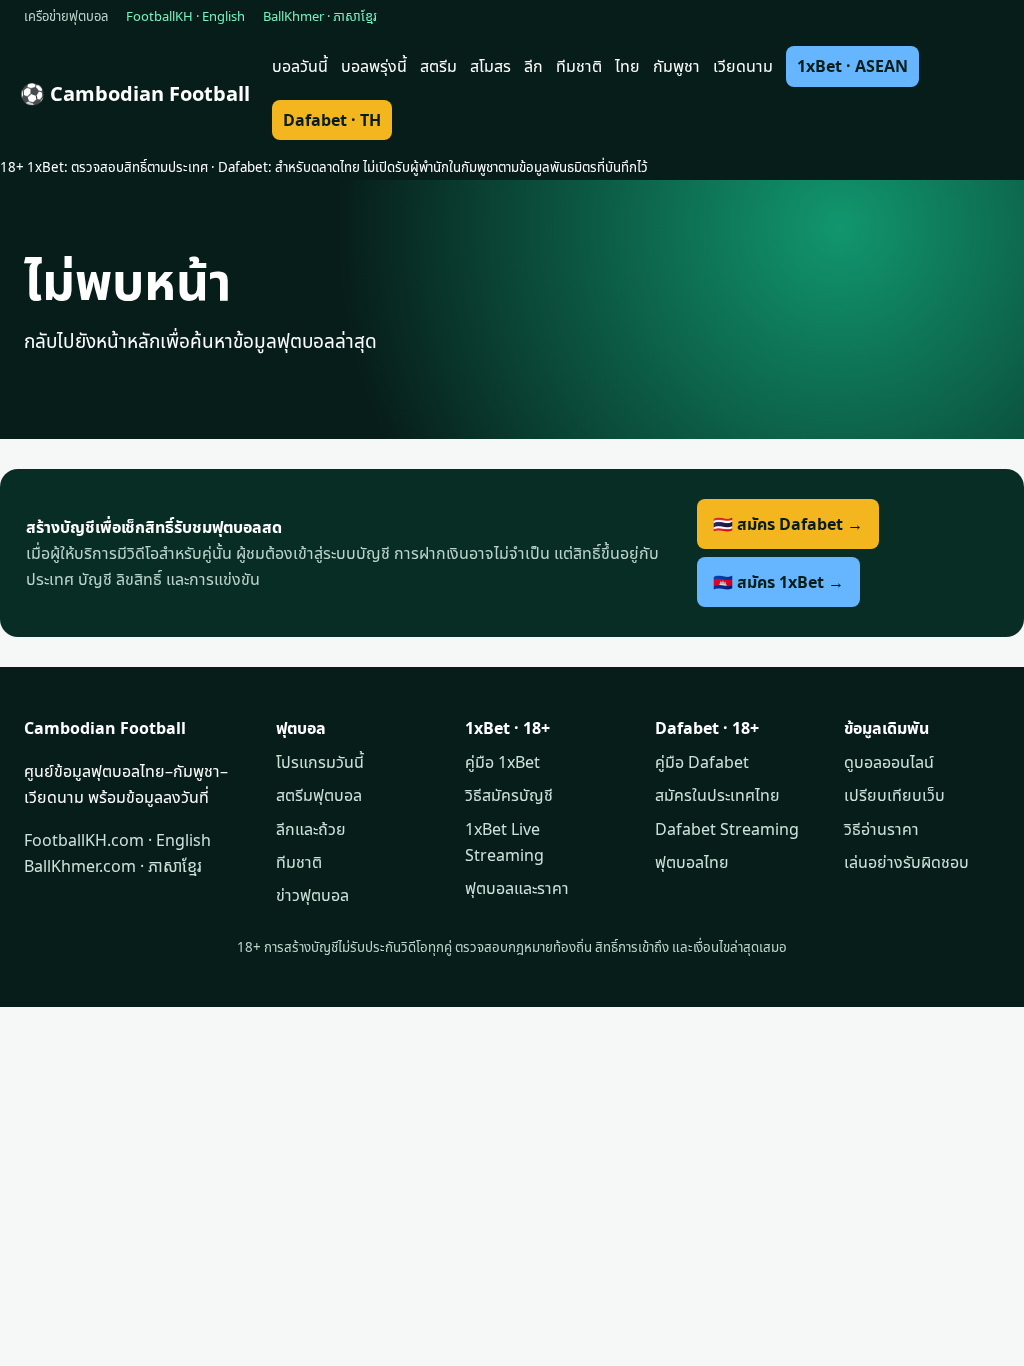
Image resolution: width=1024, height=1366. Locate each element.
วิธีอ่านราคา (881, 829)
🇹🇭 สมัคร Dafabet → (788, 524)
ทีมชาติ (579, 66)
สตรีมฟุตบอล (319, 795)
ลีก (533, 66)
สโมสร (490, 66)
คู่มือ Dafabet (702, 762)
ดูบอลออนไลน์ (889, 762)
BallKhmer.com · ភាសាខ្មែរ (113, 866)
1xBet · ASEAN (852, 66)
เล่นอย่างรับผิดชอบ (906, 862)
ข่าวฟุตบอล (312, 895)
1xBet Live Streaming (504, 842)
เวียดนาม (743, 66)
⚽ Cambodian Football (135, 93)
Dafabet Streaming (727, 829)
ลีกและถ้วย (311, 829)
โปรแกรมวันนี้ (320, 762)
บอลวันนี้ (300, 66)
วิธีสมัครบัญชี (509, 795)
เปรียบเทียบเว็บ (894, 795)
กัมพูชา (676, 66)
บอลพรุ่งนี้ (374, 66)
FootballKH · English (185, 16)
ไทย (627, 66)
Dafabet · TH (332, 120)
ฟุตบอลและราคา (517, 888)
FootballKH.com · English (117, 840)
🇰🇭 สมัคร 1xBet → (778, 582)
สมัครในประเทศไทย (717, 795)
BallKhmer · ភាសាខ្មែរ (320, 16)
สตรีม (438, 66)
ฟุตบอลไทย (692, 862)
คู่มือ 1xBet (502, 762)
